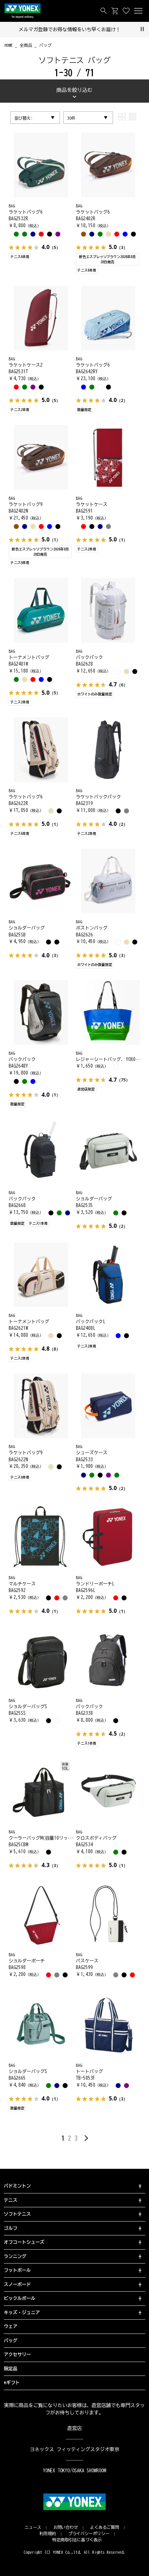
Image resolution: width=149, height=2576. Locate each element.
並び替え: (24, 118)
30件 (71, 118)
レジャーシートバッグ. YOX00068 (111, 1059)
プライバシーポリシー (89, 2533)
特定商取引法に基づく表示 (77, 2540)
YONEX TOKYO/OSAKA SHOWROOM (74, 2471)
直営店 (74, 2428)
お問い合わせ (66, 2527)
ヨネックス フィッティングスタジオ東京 (75, 2449)
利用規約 (48, 2533)
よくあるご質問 (105, 2527)
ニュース (33, 2527)
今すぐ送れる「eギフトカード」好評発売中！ (75, 29)
